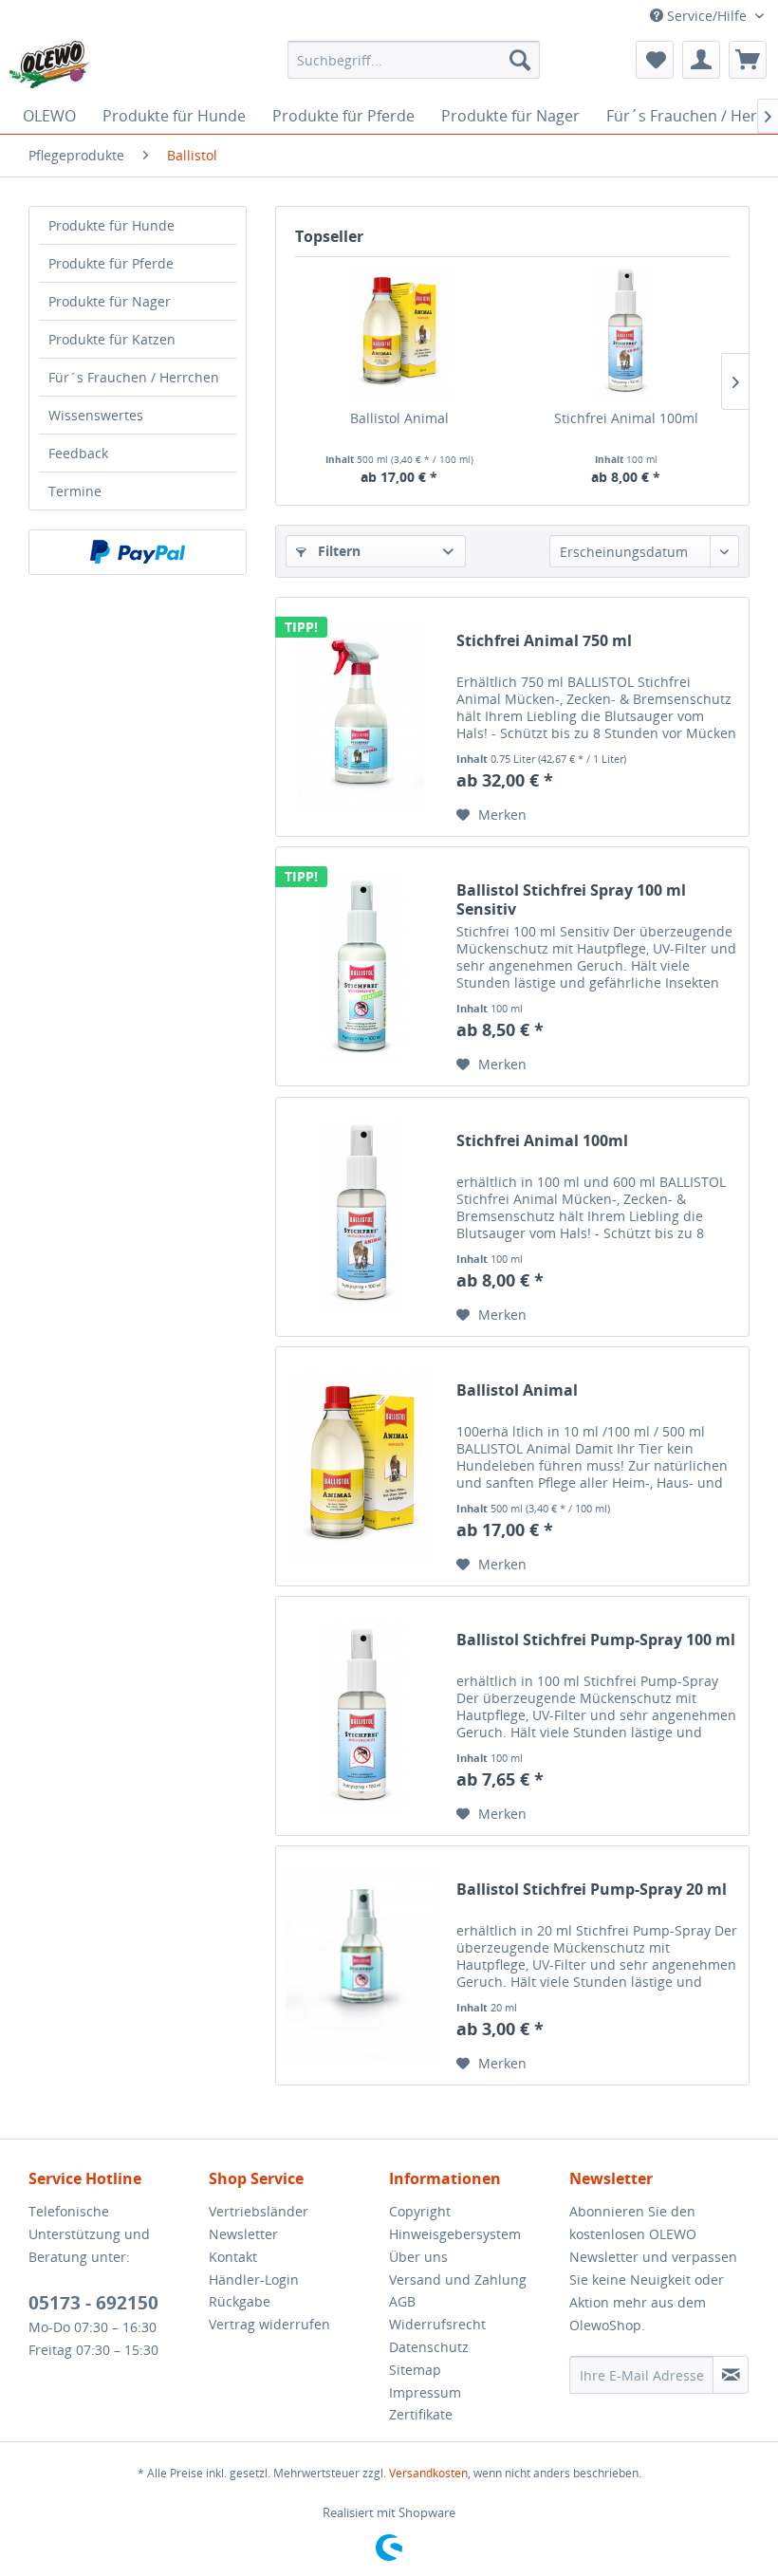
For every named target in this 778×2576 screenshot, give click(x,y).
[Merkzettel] (655, 60)
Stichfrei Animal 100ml (626, 418)
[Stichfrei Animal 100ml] (626, 333)
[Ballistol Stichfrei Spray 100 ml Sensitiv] (361, 966)
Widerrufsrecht (437, 2324)
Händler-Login (254, 2279)
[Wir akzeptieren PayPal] (138, 552)
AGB (402, 2301)
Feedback (78, 453)
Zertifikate (421, 2414)
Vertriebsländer (259, 2211)
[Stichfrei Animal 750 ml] (361, 717)
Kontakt (233, 2257)
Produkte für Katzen (112, 339)
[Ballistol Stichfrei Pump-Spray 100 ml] (361, 1716)
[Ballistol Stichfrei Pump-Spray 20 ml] (361, 1965)
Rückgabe (240, 2301)
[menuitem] (414, 60)
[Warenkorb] (748, 60)
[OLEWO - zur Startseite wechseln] (49, 65)
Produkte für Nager (110, 301)
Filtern (337, 551)
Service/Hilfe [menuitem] (707, 16)
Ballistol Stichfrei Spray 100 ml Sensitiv (571, 899)
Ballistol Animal (399, 418)
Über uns (418, 2257)
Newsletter (243, 2234)
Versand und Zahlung (458, 2279)
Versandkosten (428, 2473)
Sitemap (415, 2370)
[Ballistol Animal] (399, 333)
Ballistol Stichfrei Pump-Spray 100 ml (596, 1640)
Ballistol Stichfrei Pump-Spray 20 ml (592, 1890)
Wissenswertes (96, 415)
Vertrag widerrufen (269, 2324)
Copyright (420, 2211)
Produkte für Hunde (111, 225)
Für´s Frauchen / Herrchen (134, 377)
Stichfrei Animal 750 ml (544, 641)
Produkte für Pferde (111, 263)
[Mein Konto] (701, 60)
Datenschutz (429, 2347)
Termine (75, 491)
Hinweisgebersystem (455, 2234)
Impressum (425, 2392)
